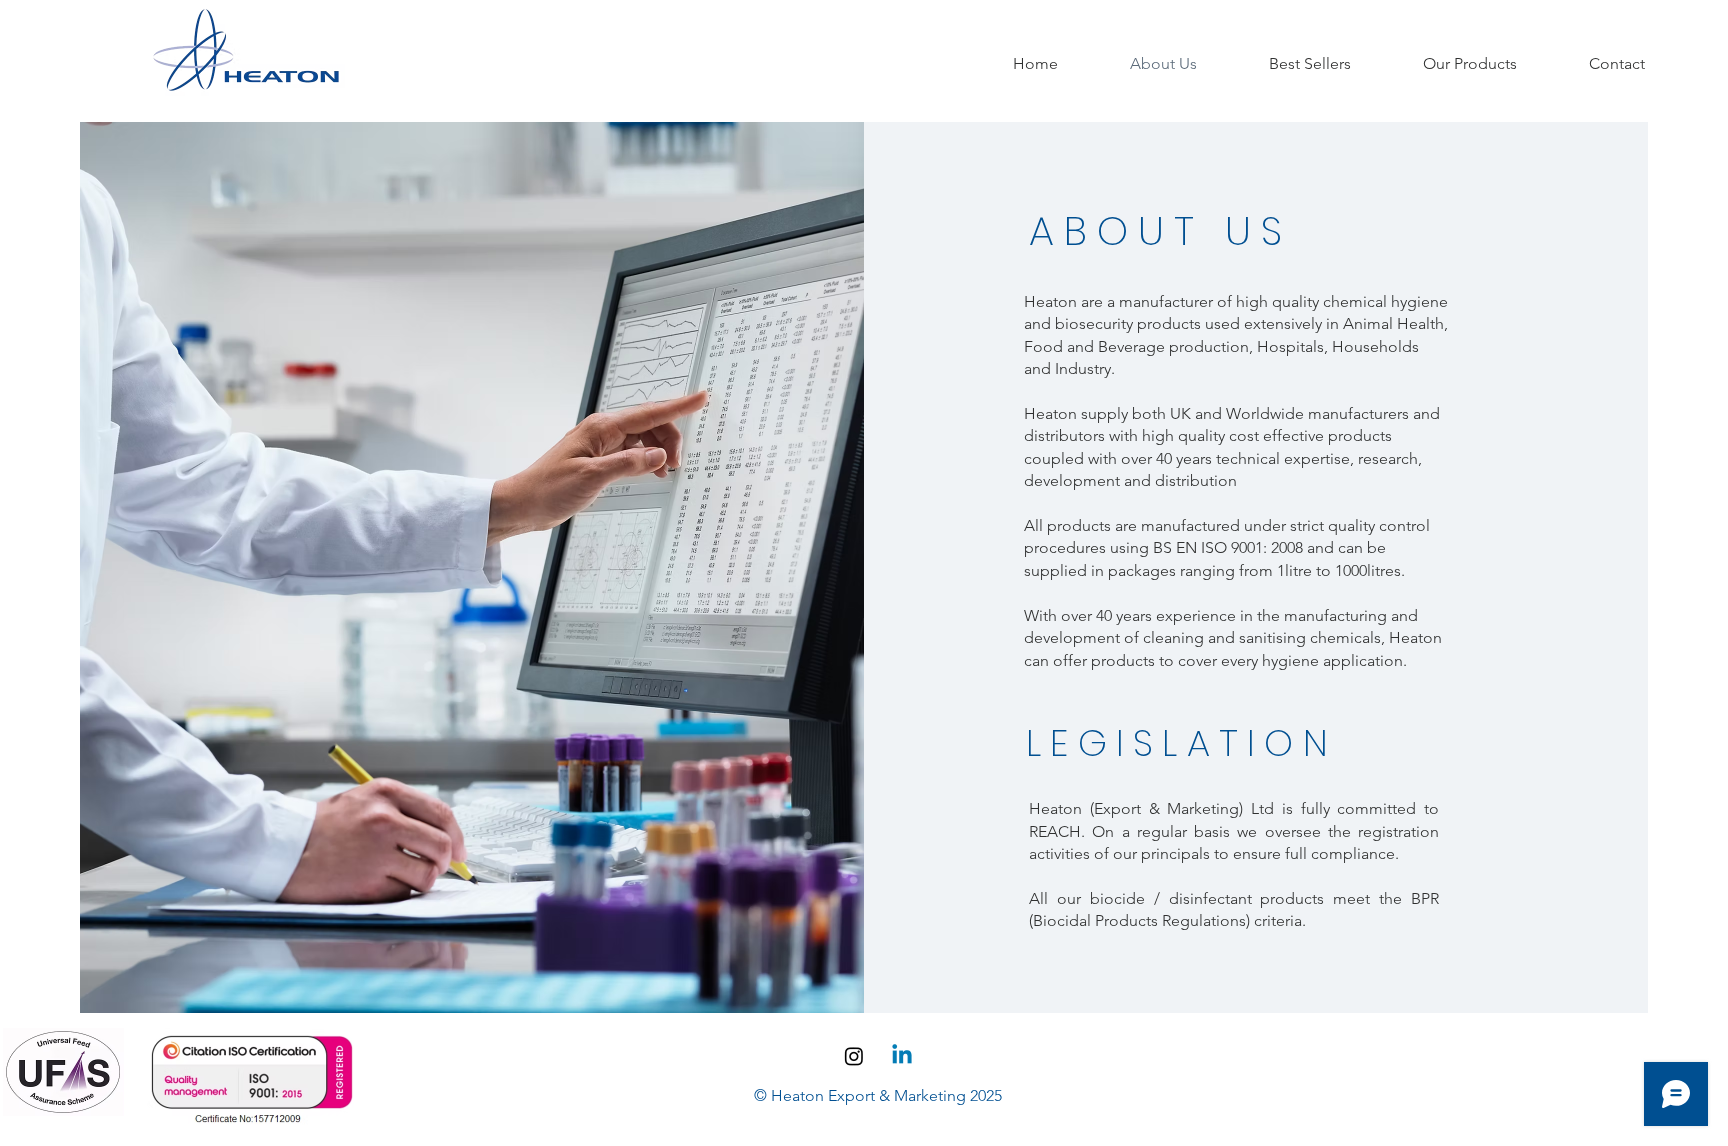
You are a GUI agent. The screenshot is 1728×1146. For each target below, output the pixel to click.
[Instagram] (854, 1056)
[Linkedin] (902, 1056)
